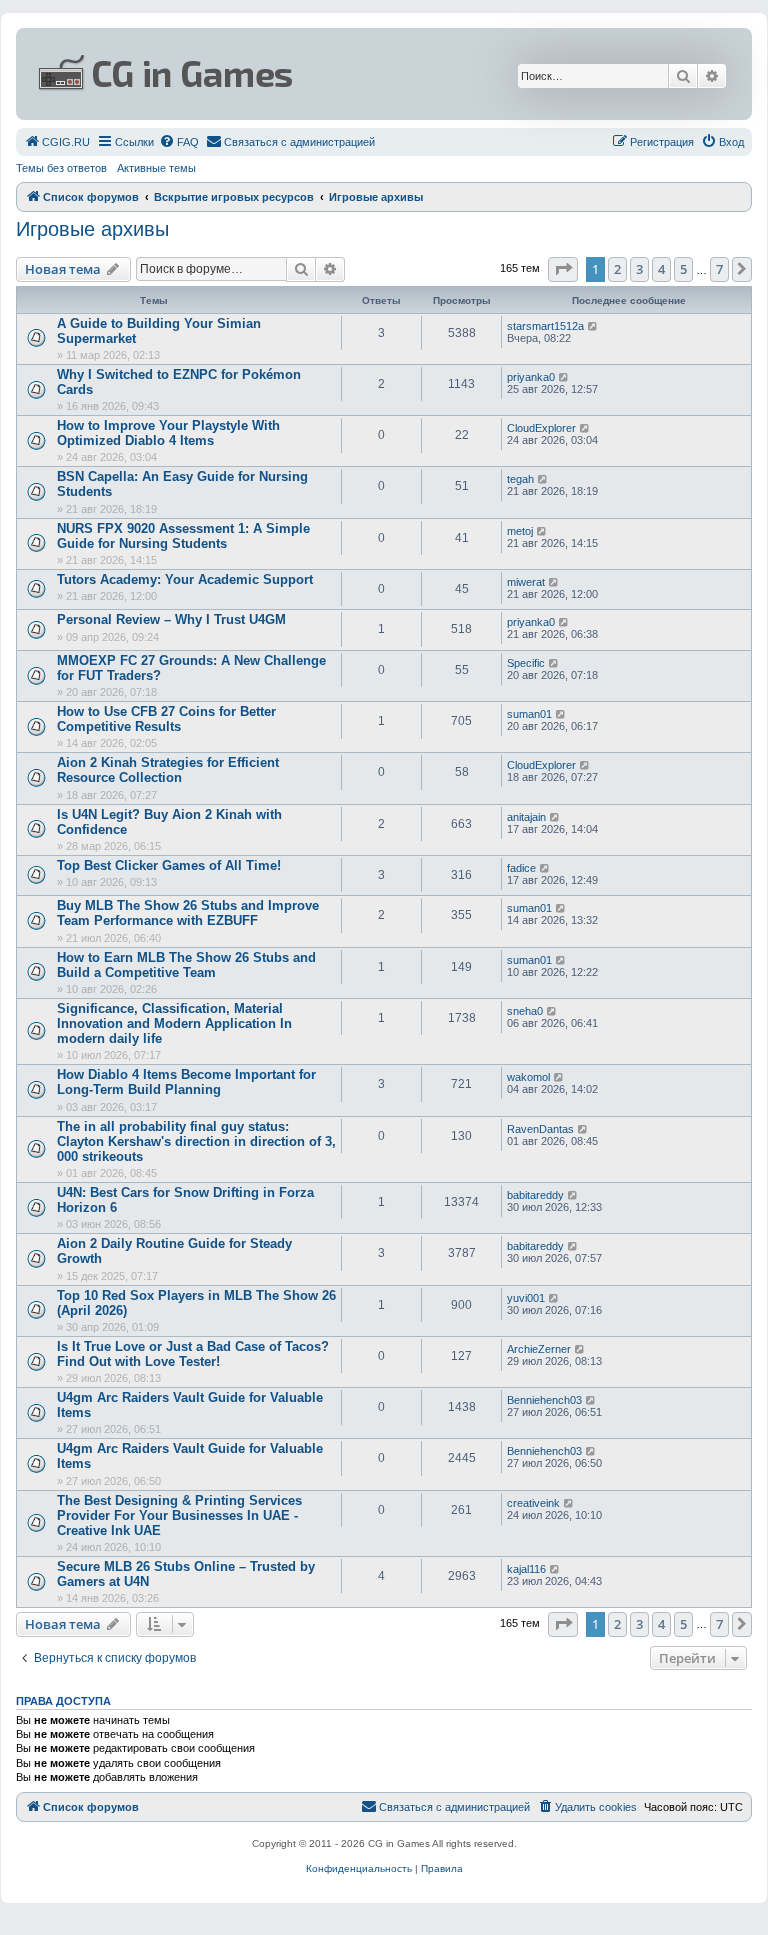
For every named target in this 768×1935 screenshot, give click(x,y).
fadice (521, 868)
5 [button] (683, 269)
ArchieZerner (539, 1349)
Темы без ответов (61, 168)
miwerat (526, 582)
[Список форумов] (262, 74)
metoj (520, 531)
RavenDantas (540, 1129)
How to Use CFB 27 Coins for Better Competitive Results (166, 719)
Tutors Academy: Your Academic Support (185, 579)
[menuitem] (57, 142)
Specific (526, 663)
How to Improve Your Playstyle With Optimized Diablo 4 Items (168, 433)
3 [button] (639, 269)
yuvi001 (526, 1298)
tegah (520, 479)
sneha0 (525, 1011)
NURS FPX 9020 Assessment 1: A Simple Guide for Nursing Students (183, 536)
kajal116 (526, 1569)
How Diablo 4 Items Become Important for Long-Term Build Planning (186, 1082)
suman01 (529, 714)
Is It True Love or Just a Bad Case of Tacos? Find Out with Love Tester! (193, 1354)
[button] (563, 269)
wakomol (528, 1077)
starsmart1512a (545, 326)
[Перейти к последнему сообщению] (593, 326)
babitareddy (535, 1195)
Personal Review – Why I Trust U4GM (171, 619)
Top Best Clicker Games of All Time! (169, 865)
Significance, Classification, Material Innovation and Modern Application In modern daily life (174, 1023)
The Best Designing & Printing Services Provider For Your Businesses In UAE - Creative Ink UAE (179, 1515)
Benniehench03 (544, 1400)
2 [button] (617, 269)
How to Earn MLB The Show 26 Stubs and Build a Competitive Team (186, 965)
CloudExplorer (541, 428)
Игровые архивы (92, 229)
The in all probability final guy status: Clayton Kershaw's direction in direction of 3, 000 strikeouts (196, 1141)
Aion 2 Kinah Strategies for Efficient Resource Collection (168, 770)
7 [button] (719, 269)
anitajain (526, 817)
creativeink (533, 1503)
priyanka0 (531, 377)
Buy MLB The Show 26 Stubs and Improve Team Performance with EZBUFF (188, 913)
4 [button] (661, 269)
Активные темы (156, 168)
